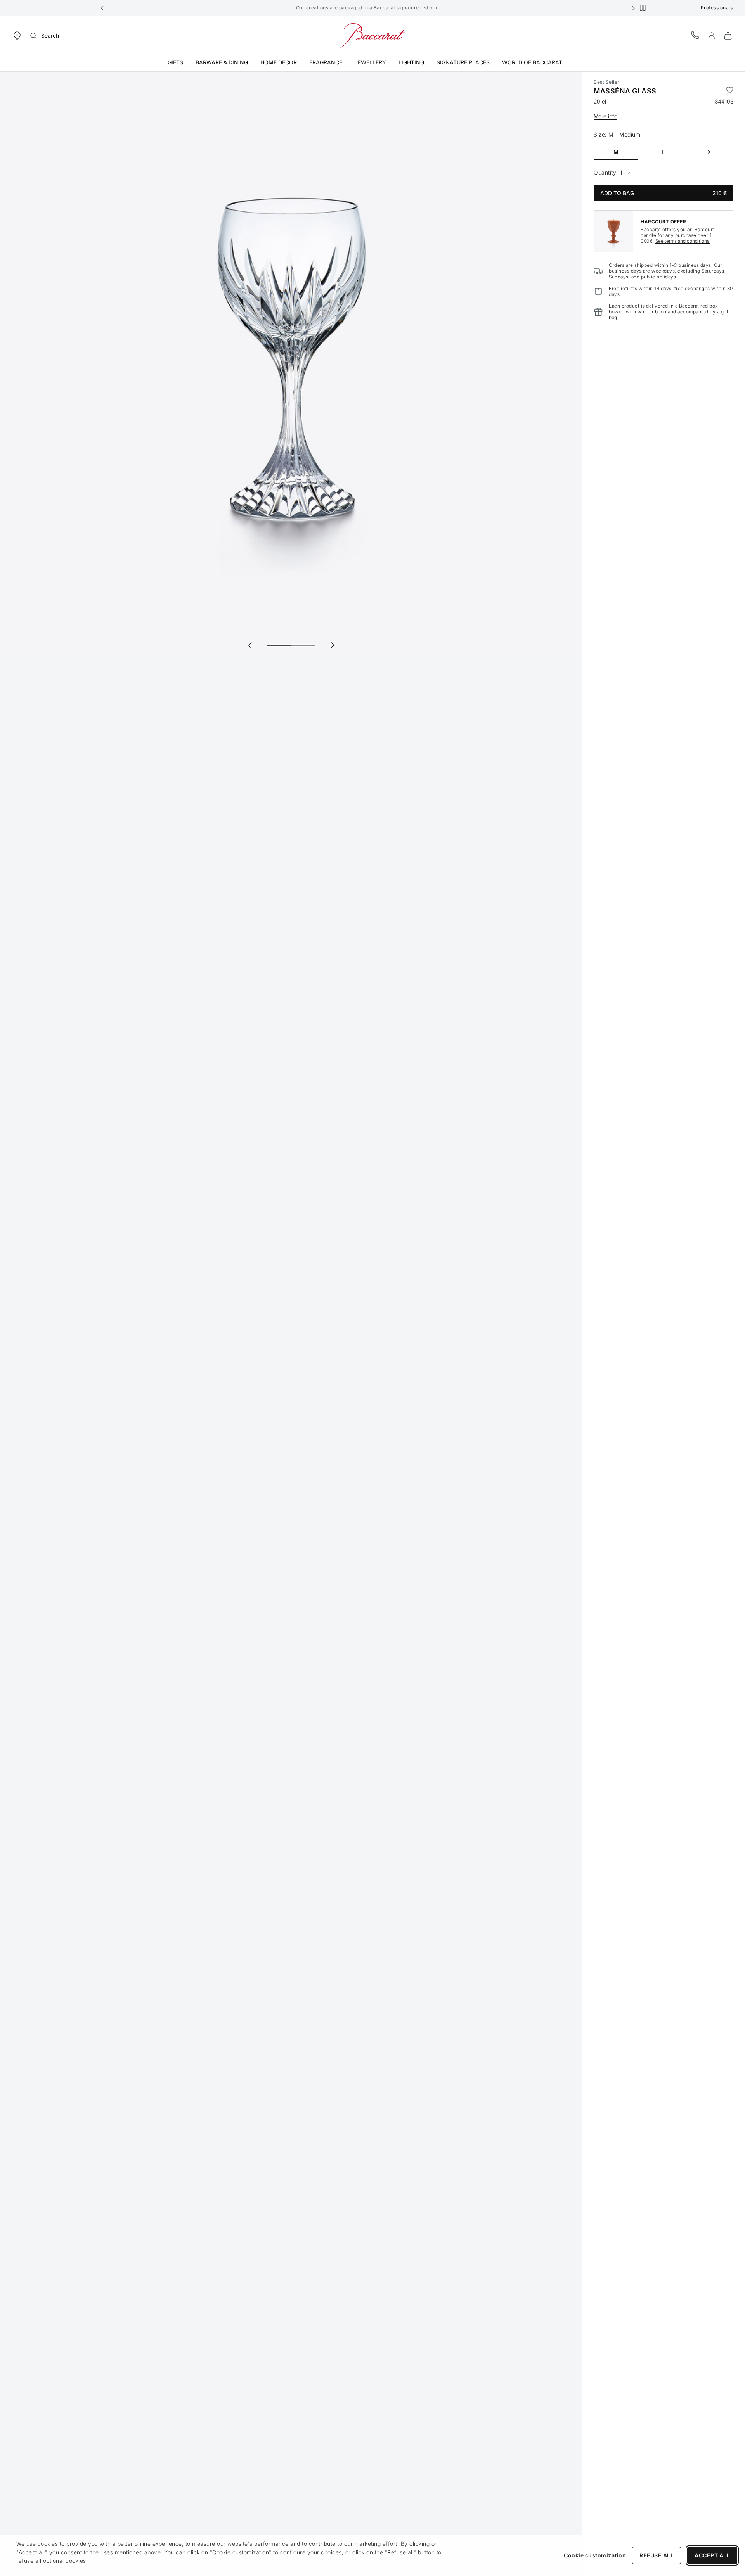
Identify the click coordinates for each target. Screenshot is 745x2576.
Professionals (717, 8)
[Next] (332, 645)
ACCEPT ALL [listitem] (712, 2555)
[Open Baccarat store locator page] (17, 35)
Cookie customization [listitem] (595, 2555)
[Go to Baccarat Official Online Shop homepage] (372, 35)
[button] (102, 8)
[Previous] (250, 645)
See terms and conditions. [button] (683, 241)
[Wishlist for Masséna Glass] (730, 91)
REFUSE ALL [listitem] (657, 2555)
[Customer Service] (695, 35)
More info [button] (606, 116)
